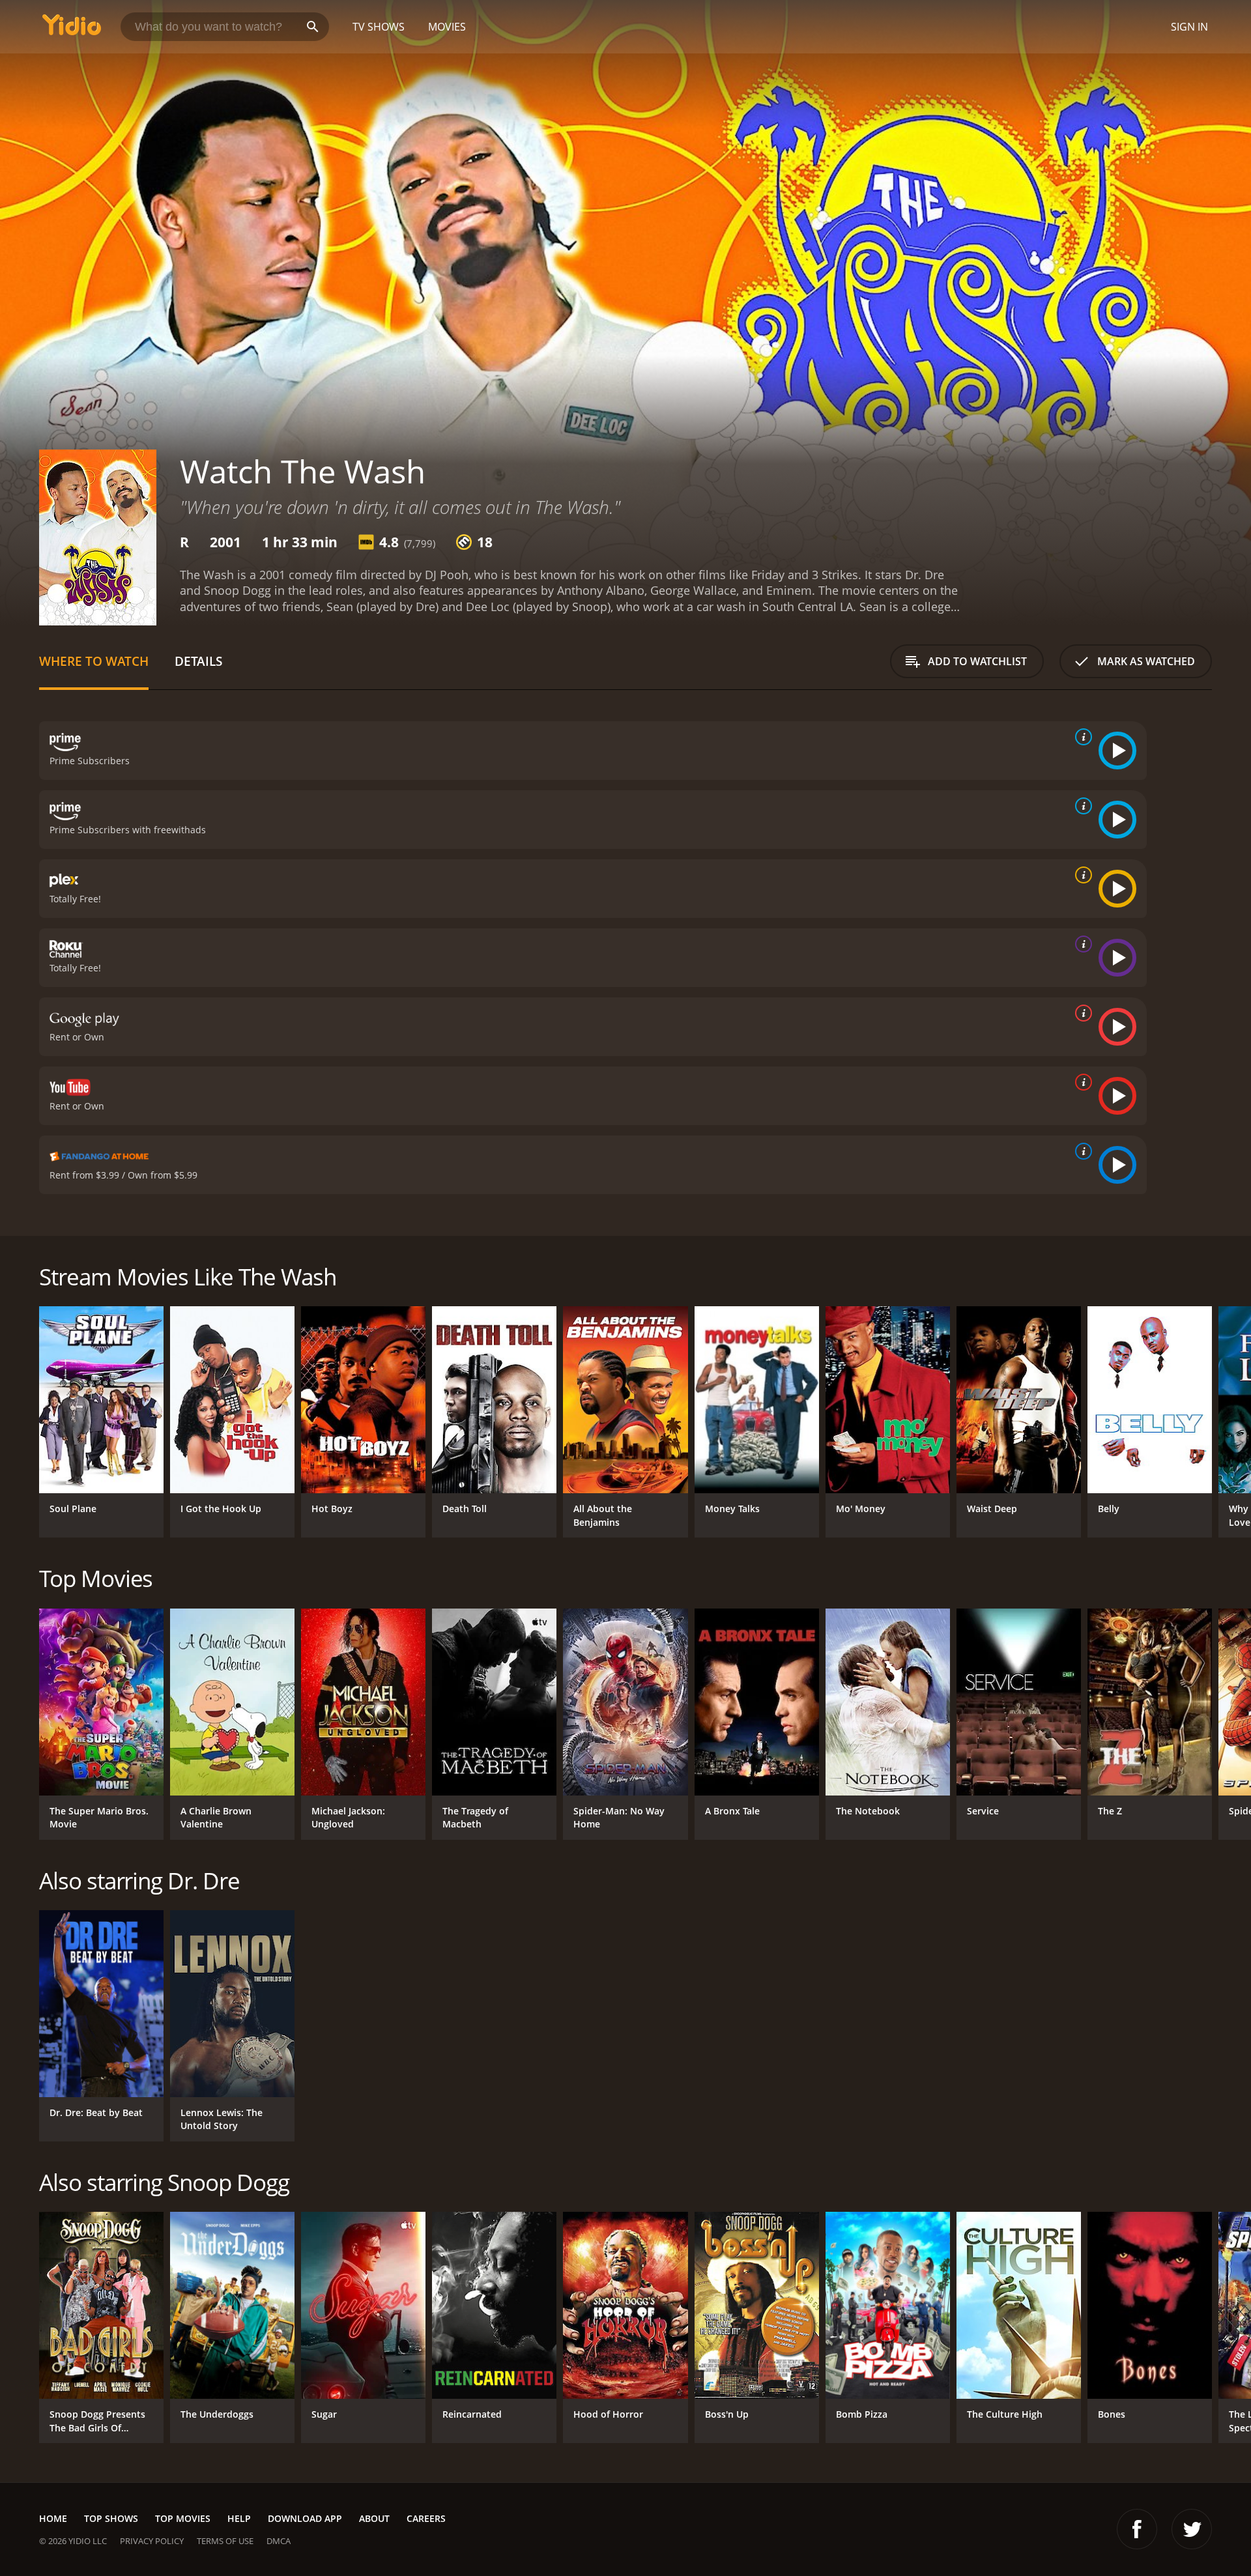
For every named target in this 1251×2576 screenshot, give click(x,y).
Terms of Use (225, 2541)
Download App (305, 2518)
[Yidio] (72, 29)
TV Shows (379, 27)
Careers (426, 2518)
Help (239, 2518)
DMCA (279, 2541)
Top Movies (183, 2518)
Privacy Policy (152, 2541)
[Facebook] (1137, 2529)
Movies (447, 27)
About (374, 2518)
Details (198, 661)
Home (53, 2518)
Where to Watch (94, 661)
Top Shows (111, 2518)
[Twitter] (1192, 2529)
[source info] (1081, 737)
